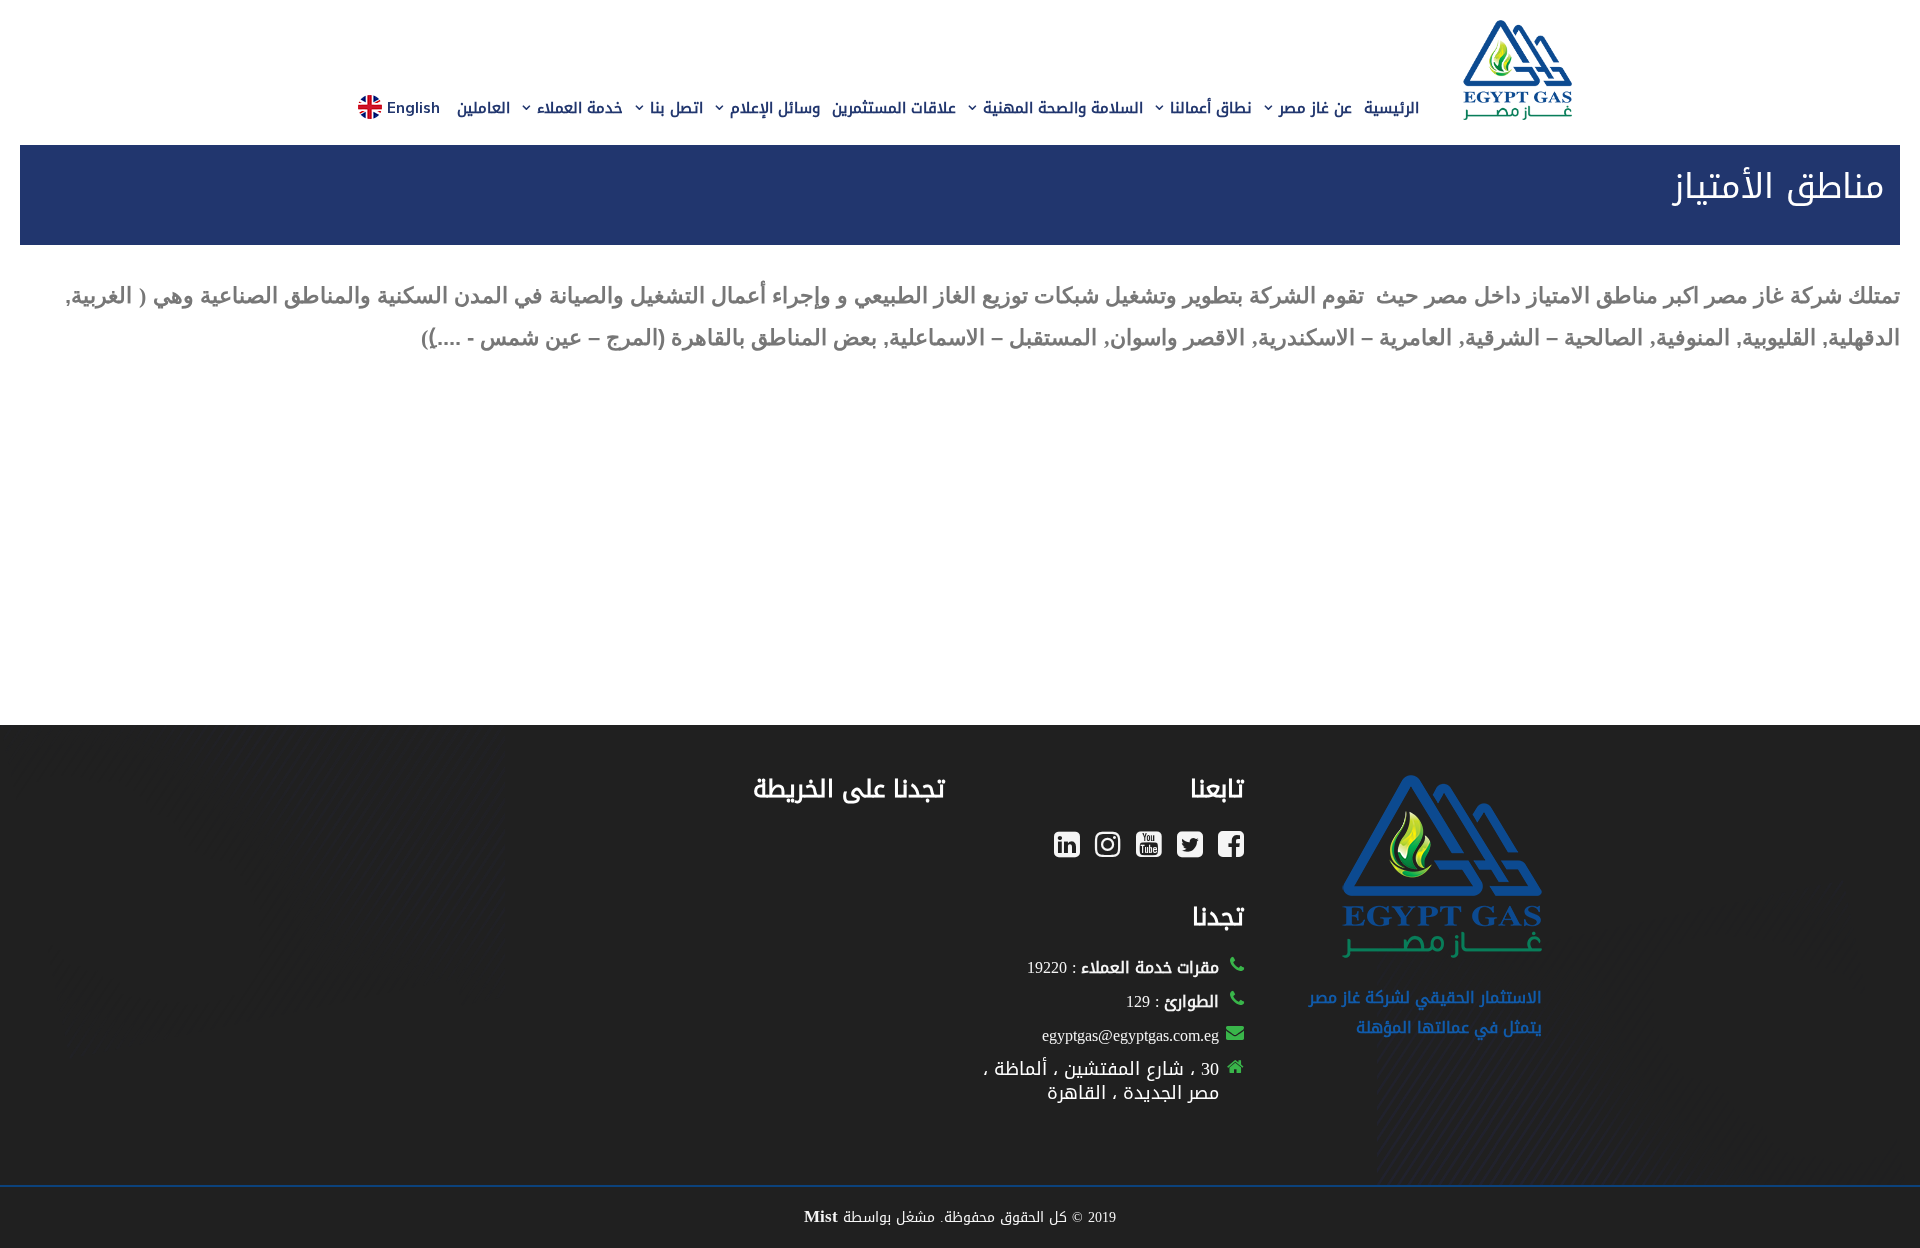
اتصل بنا (676, 108)
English (413, 107)
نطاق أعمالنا (1211, 108)
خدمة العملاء (580, 108)
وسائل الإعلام (775, 108)
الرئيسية (1391, 108)
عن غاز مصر (1315, 108)
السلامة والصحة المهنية (1063, 108)
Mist (821, 1216)
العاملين (483, 108)
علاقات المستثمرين (894, 108)
